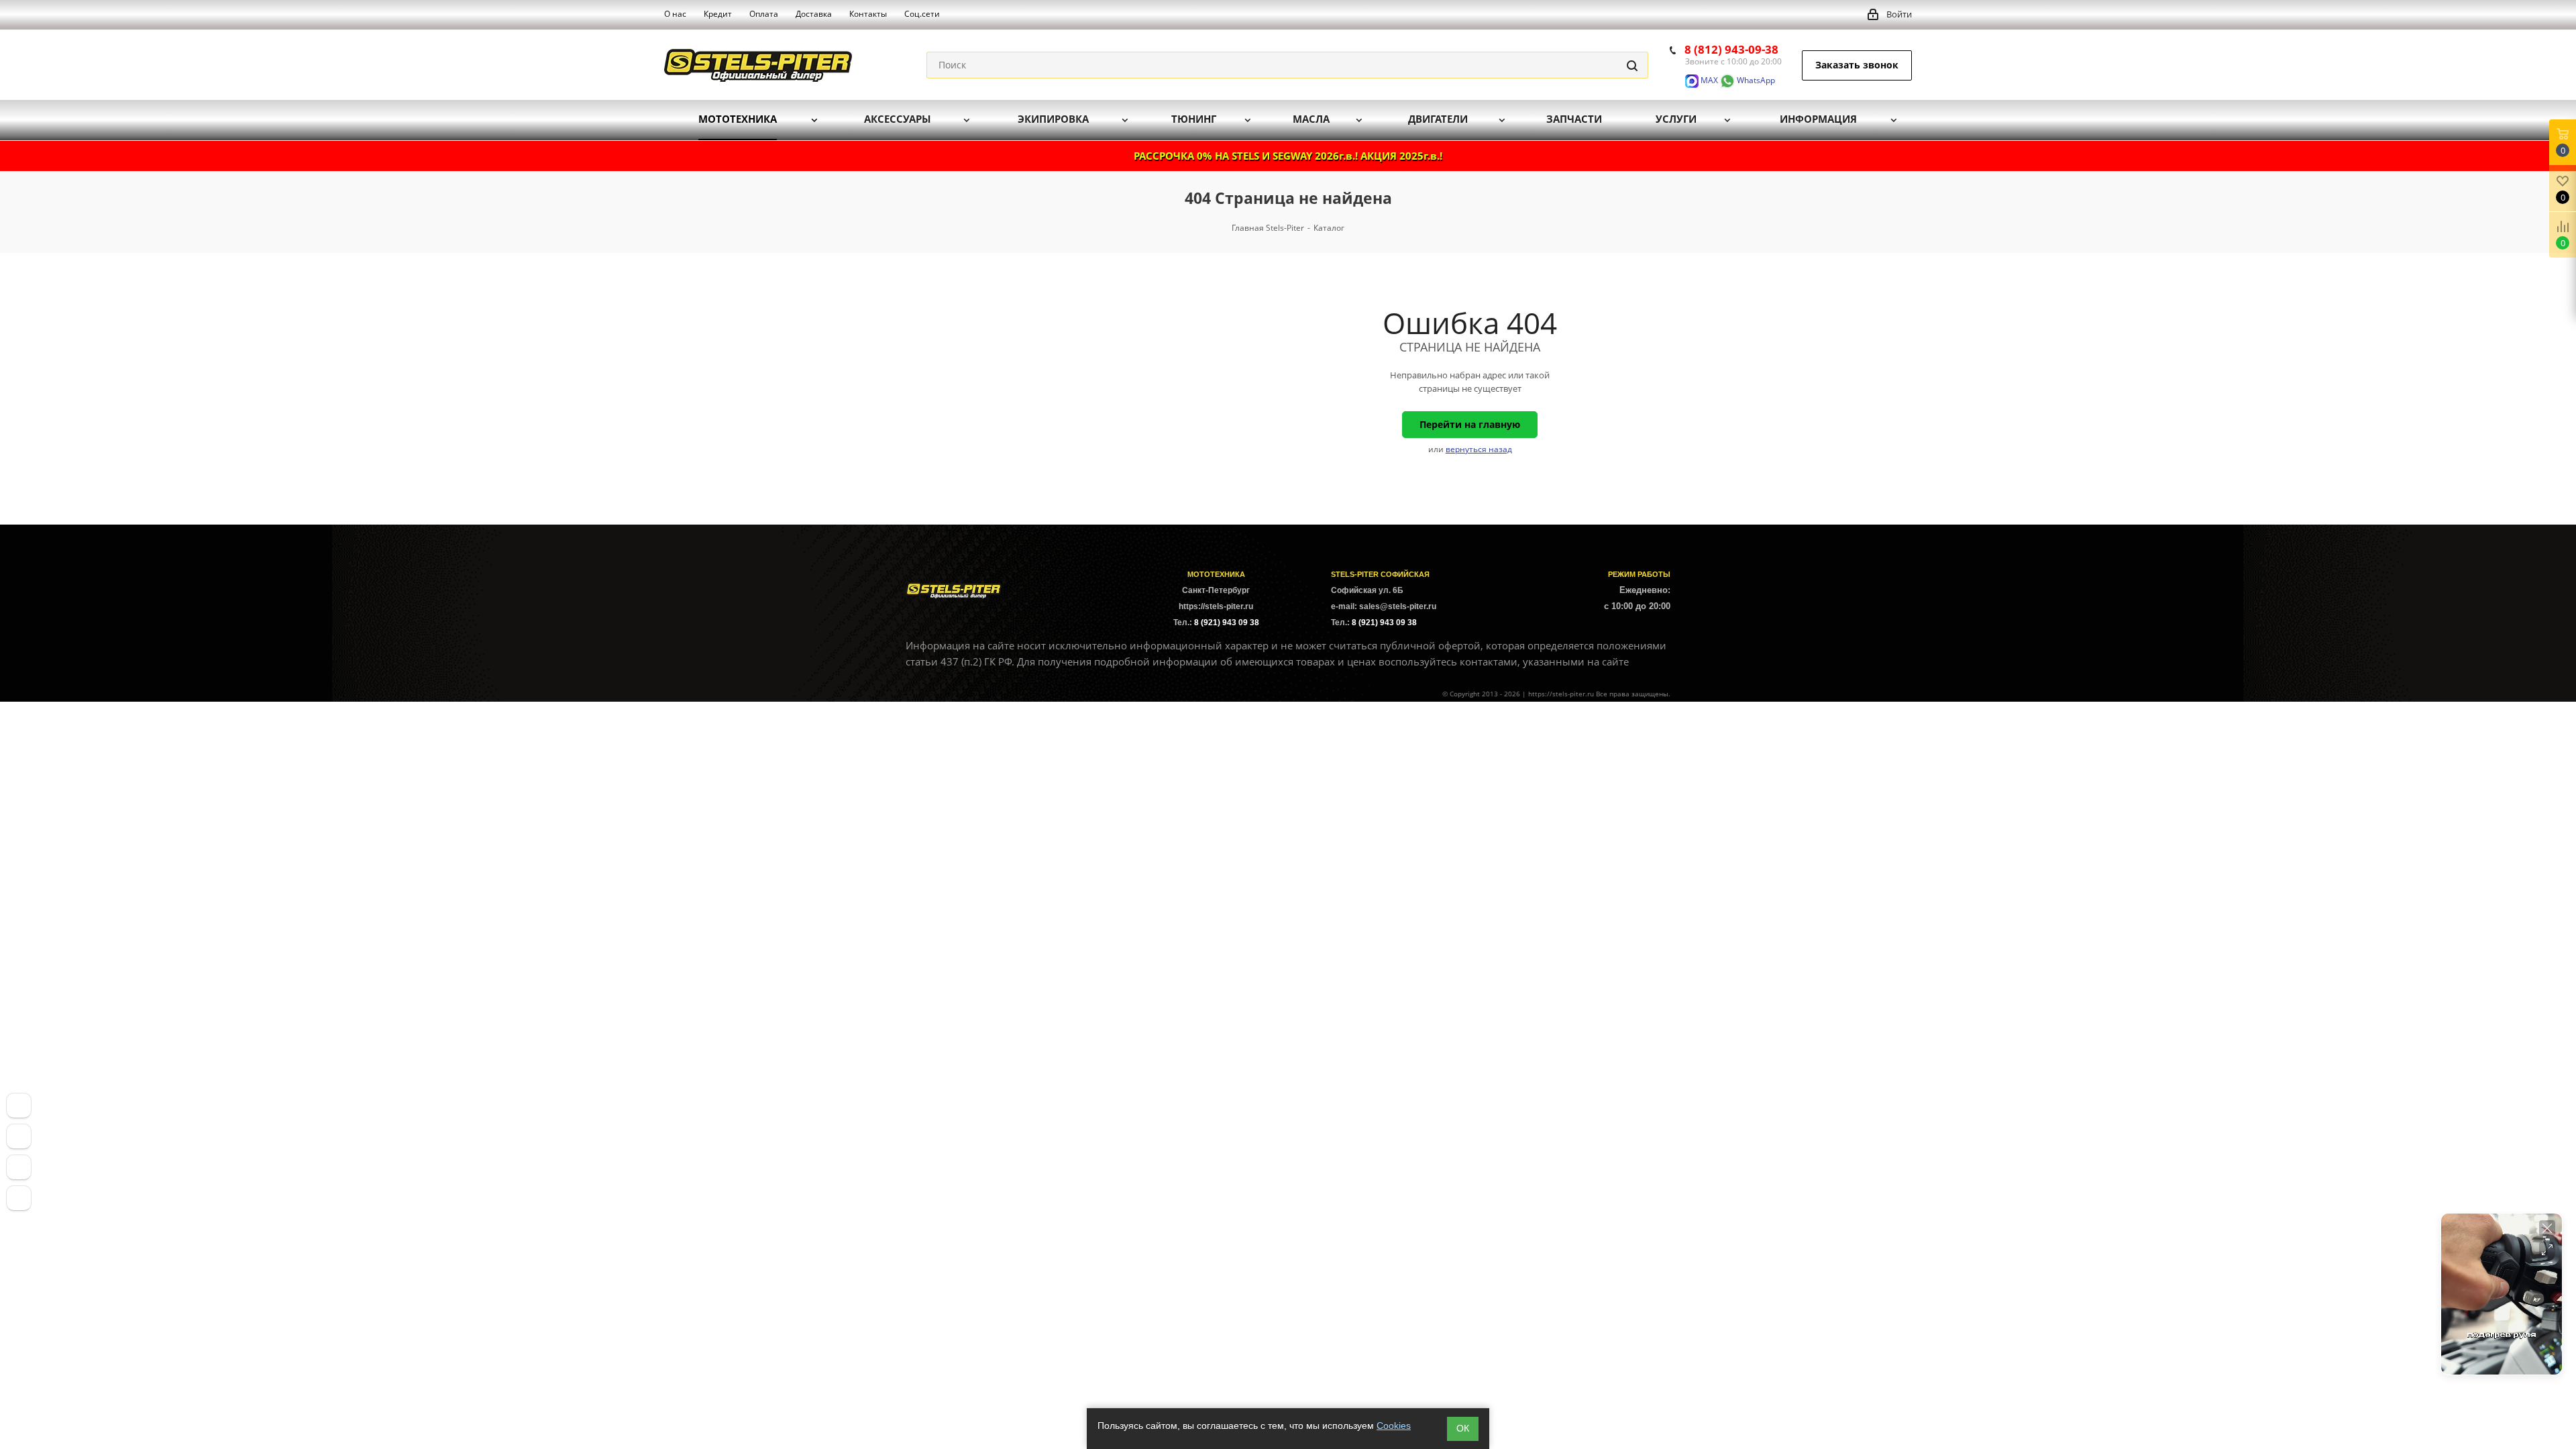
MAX (1708, 80)
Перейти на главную (1470, 424)
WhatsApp (1755, 80)
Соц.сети (922, 14)
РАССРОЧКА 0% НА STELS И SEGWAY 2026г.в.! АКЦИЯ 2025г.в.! (1288, 156)
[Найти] (1632, 65)
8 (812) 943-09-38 (1731, 49)
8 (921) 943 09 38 (1227, 623)
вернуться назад (1479, 449)
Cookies (1394, 1426)
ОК (1463, 1428)
